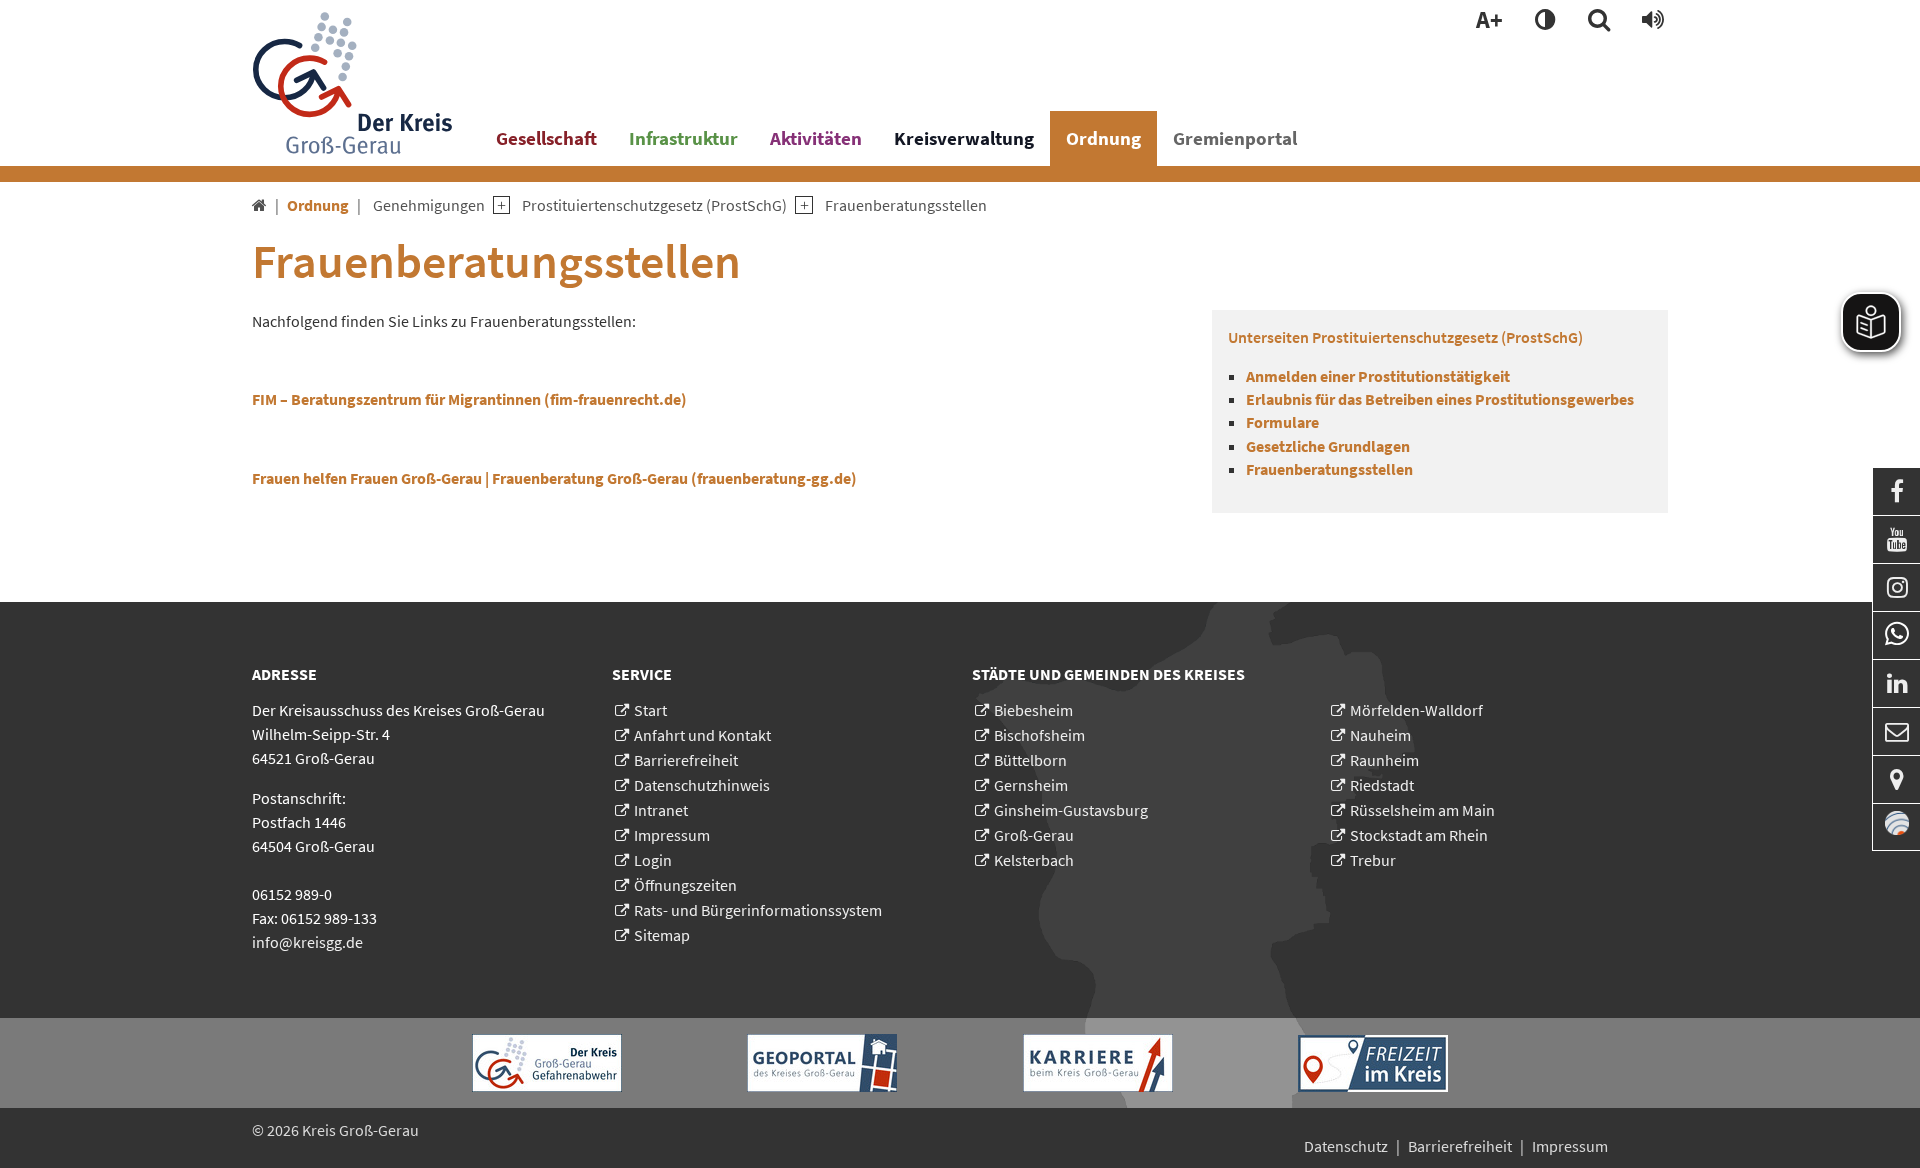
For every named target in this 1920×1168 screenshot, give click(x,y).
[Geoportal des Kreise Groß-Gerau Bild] (822, 1063)
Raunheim (1384, 760)
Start (650, 710)
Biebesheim (1033, 710)
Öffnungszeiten (685, 885)
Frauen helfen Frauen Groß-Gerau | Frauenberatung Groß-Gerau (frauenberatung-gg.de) (554, 478)
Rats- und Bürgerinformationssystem (758, 910)
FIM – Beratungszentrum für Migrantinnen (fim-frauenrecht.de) (469, 399)
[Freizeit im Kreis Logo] (1373, 1063)
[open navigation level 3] (799, 205)
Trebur (1373, 860)
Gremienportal (1235, 138)
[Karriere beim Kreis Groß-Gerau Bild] (1098, 1063)
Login (653, 860)
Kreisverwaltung (964, 138)
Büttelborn (1030, 760)
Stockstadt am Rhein (1419, 835)
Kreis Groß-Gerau (360, 1130)
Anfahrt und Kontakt (702, 735)
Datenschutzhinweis (702, 785)
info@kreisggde (307, 942)
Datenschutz (1346, 1146)
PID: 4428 (462, 1130)
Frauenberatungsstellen (906, 205)
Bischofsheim (1039, 735)
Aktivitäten (816, 138)
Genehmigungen (429, 205)
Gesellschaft (546, 138)
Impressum (672, 835)
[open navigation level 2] (497, 205)
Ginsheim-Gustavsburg (1071, 810)
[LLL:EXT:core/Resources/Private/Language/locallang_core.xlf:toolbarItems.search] (1599, 21)
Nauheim (1380, 735)
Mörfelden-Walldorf (1416, 710)
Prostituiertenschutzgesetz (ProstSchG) (654, 205)
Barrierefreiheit (686, 760)
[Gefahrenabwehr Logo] (547, 1063)
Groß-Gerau (1034, 835)
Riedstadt (1382, 785)
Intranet (661, 810)
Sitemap (662, 935)
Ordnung (1103, 138)
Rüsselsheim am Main (1422, 810)
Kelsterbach (1034, 860)
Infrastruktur (683, 138)
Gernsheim (1031, 785)
